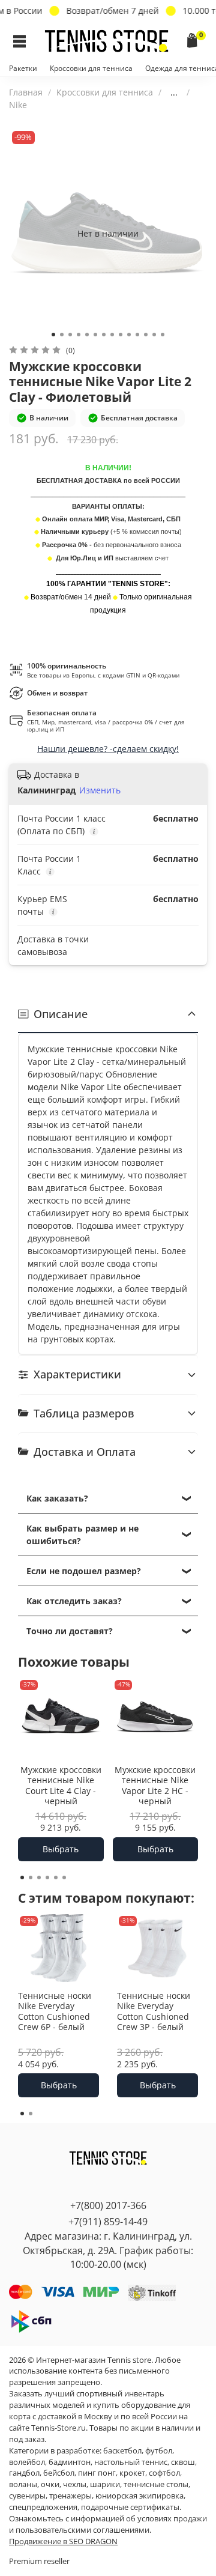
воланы (23, 2484)
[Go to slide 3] (70, 335)
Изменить (100, 790)
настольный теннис (131, 2462)
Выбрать (61, 1849)
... (174, 92)
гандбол (24, 2473)
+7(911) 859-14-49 (108, 2222)
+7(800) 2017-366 (108, 2205)
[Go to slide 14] (163, 335)
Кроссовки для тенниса (91, 68)
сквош (183, 2462)
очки (50, 2484)
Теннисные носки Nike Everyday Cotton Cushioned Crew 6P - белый (55, 2011)
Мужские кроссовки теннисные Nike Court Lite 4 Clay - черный (61, 1785)
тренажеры (70, 2496)
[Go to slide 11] (137, 335)
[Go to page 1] (22, 1877)
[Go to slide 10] (129, 335)
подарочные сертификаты (130, 2507)
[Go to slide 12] (146, 335)
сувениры (27, 2496)
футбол (159, 2451)
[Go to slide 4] (79, 335)
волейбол (27, 2462)
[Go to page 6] (64, 1877)
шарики (105, 2484)
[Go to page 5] (56, 1877)
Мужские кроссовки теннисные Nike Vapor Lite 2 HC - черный (155, 1785)
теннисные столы (156, 2484)
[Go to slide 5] (87, 335)
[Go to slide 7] (104, 335)
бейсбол (59, 2473)
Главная (26, 92)
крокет (132, 2473)
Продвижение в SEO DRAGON (63, 2541)
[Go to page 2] (31, 1877)
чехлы (75, 2484)
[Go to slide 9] (121, 335)
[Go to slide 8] (112, 335)
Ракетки (23, 68)
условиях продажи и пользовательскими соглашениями (108, 2524)
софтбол (164, 2473)
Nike (18, 105)
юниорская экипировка (139, 2496)
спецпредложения (43, 2507)
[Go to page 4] (47, 1877)
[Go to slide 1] (53, 335)
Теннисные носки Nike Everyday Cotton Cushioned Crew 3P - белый (154, 2011)
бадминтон (70, 2462)
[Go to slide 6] (95, 335)
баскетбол (122, 2451)
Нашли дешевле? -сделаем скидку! (108, 749)
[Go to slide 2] (62, 335)
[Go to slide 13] (154, 335)
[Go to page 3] (39, 1877)
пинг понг (97, 2473)
